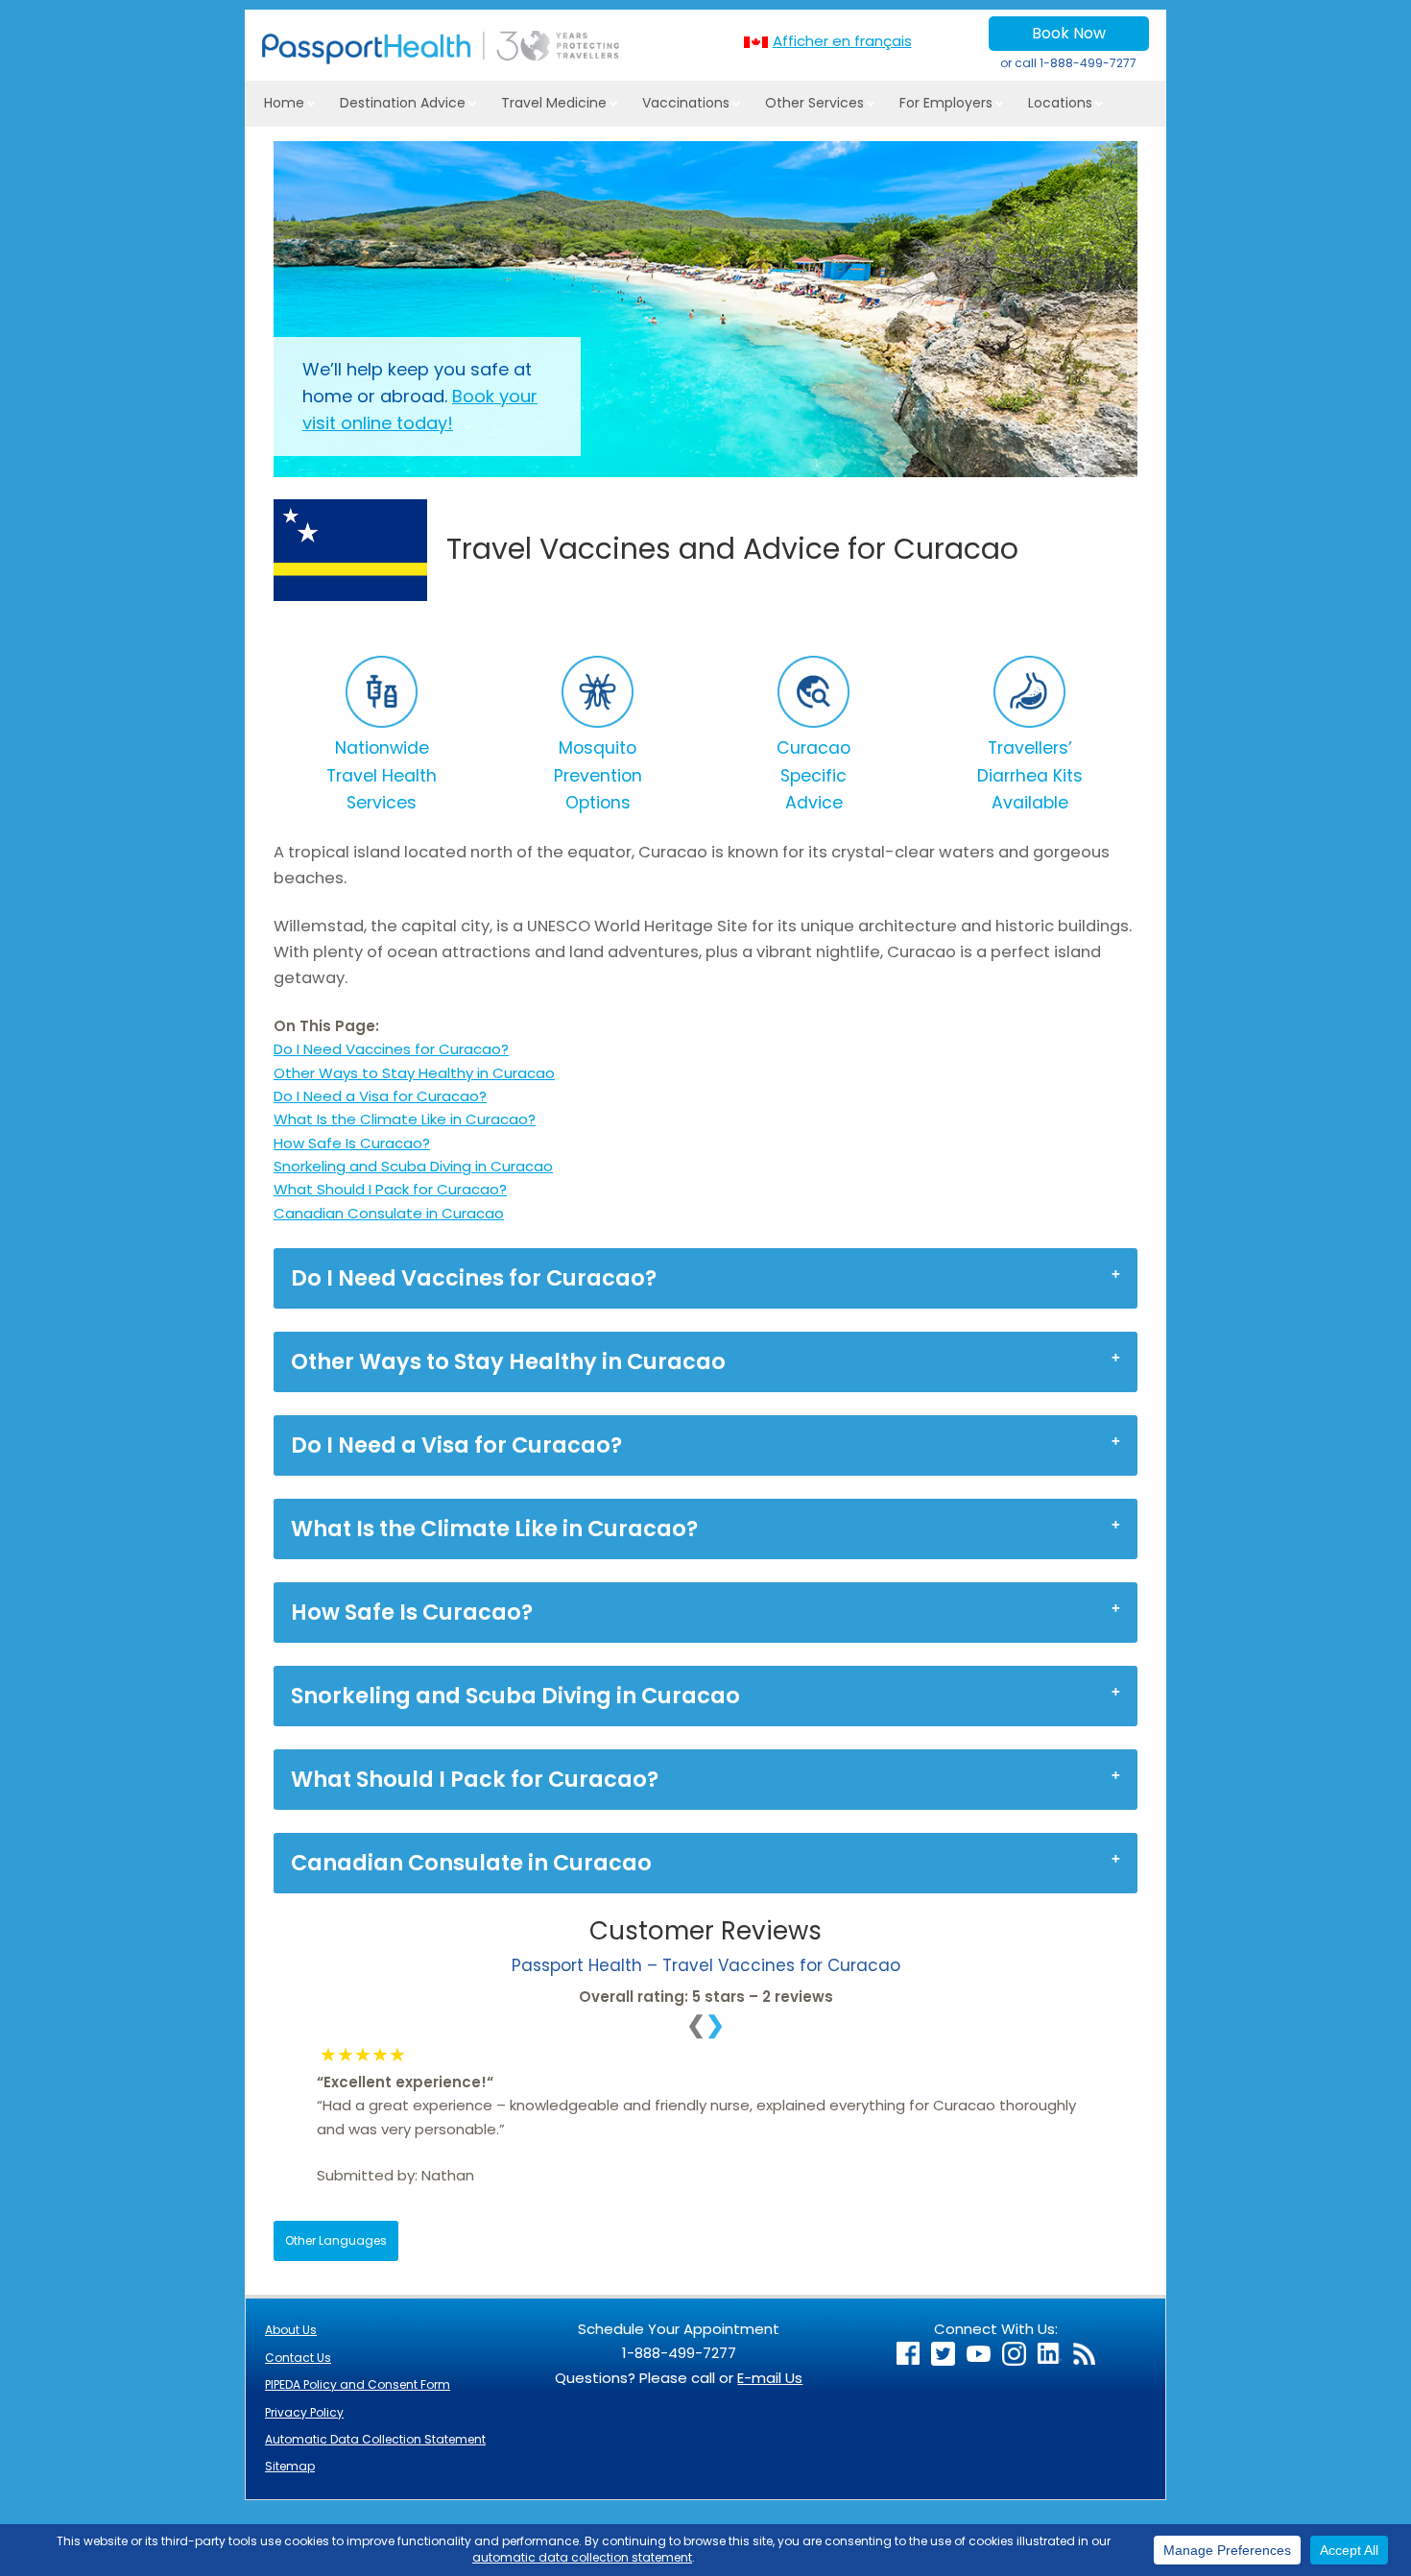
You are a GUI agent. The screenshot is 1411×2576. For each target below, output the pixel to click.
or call (1068, 63)
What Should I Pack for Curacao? (390, 1189)
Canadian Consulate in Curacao (389, 1213)
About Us (291, 2330)
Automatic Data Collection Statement (375, 2439)
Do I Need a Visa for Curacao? (380, 1096)
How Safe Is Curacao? (352, 1143)
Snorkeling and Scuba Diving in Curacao (413, 1166)
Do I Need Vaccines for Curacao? (391, 1049)
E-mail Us (770, 2378)
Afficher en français (842, 41)
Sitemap (290, 2466)
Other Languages (336, 2240)
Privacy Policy (304, 2412)
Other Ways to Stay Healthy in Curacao (414, 1073)
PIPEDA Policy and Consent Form (358, 2384)
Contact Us (298, 2358)
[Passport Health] (441, 59)
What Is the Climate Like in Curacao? (405, 1119)
